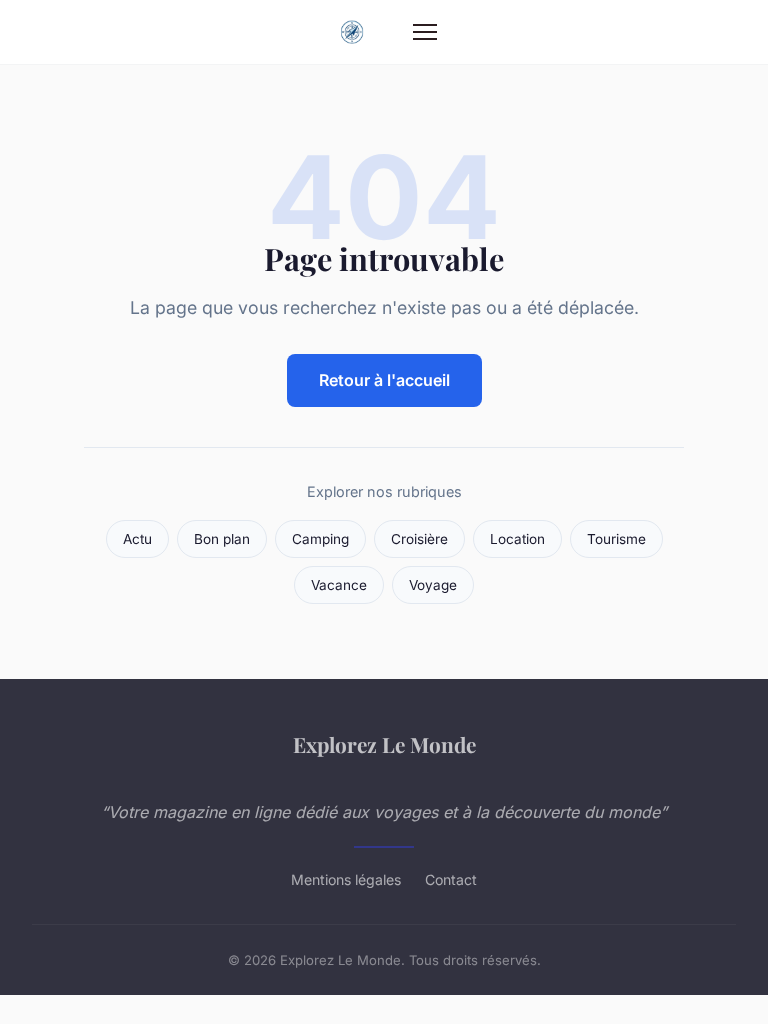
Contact (451, 879)
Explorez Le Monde (384, 744)
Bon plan (222, 539)
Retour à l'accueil (384, 380)
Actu (137, 539)
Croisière (419, 539)
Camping (320, 539)
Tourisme (616, 539)
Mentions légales (346, 879)
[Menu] (425, 32)
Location (517, 539)
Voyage (433, 585)
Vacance (339, 585)
